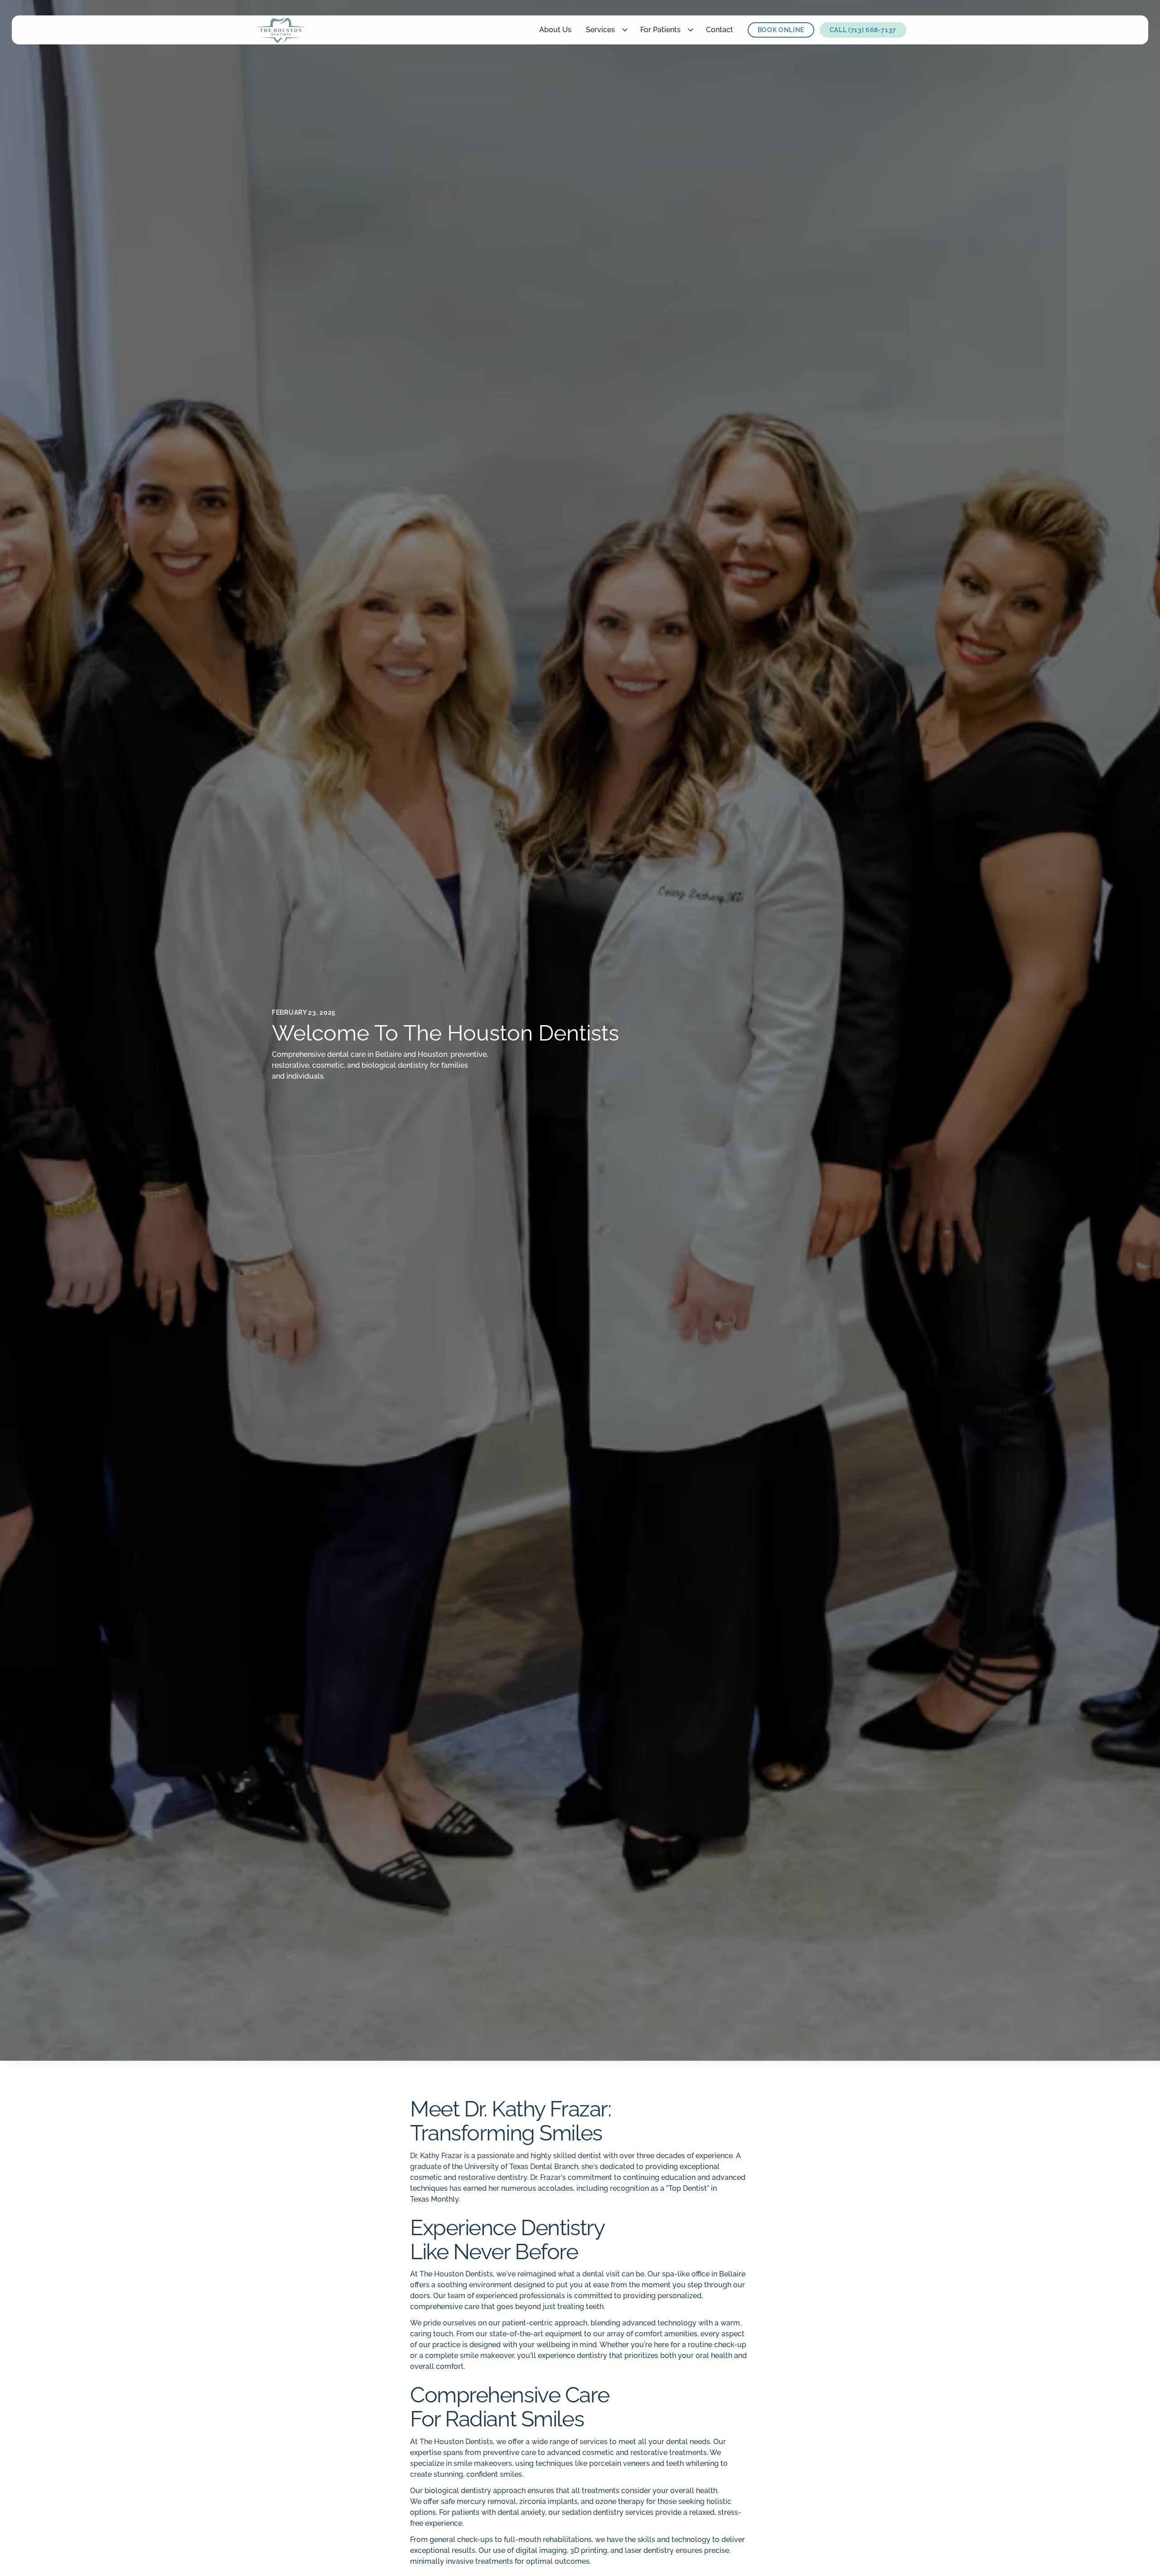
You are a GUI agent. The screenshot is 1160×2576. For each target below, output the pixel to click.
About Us (555, 30)
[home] (281, 30)
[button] (606, 30)
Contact (720, 30)
